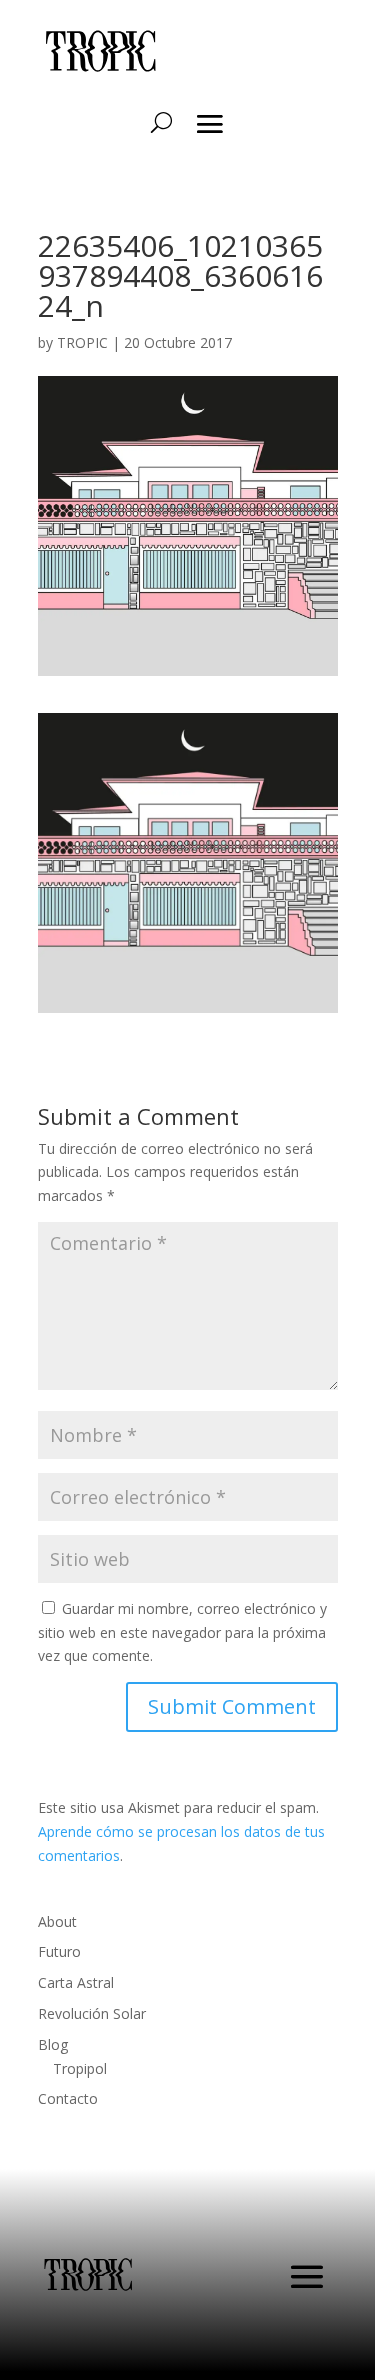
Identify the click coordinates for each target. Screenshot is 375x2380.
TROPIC (82, 342)
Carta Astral (76, 1982)
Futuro (59, 1951)
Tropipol (80, 2068)
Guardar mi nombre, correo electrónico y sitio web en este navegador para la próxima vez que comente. (182, 1632)
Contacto (68, 2098)
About (57, 1921)
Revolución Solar (92, 2013)
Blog (53, 2044)
